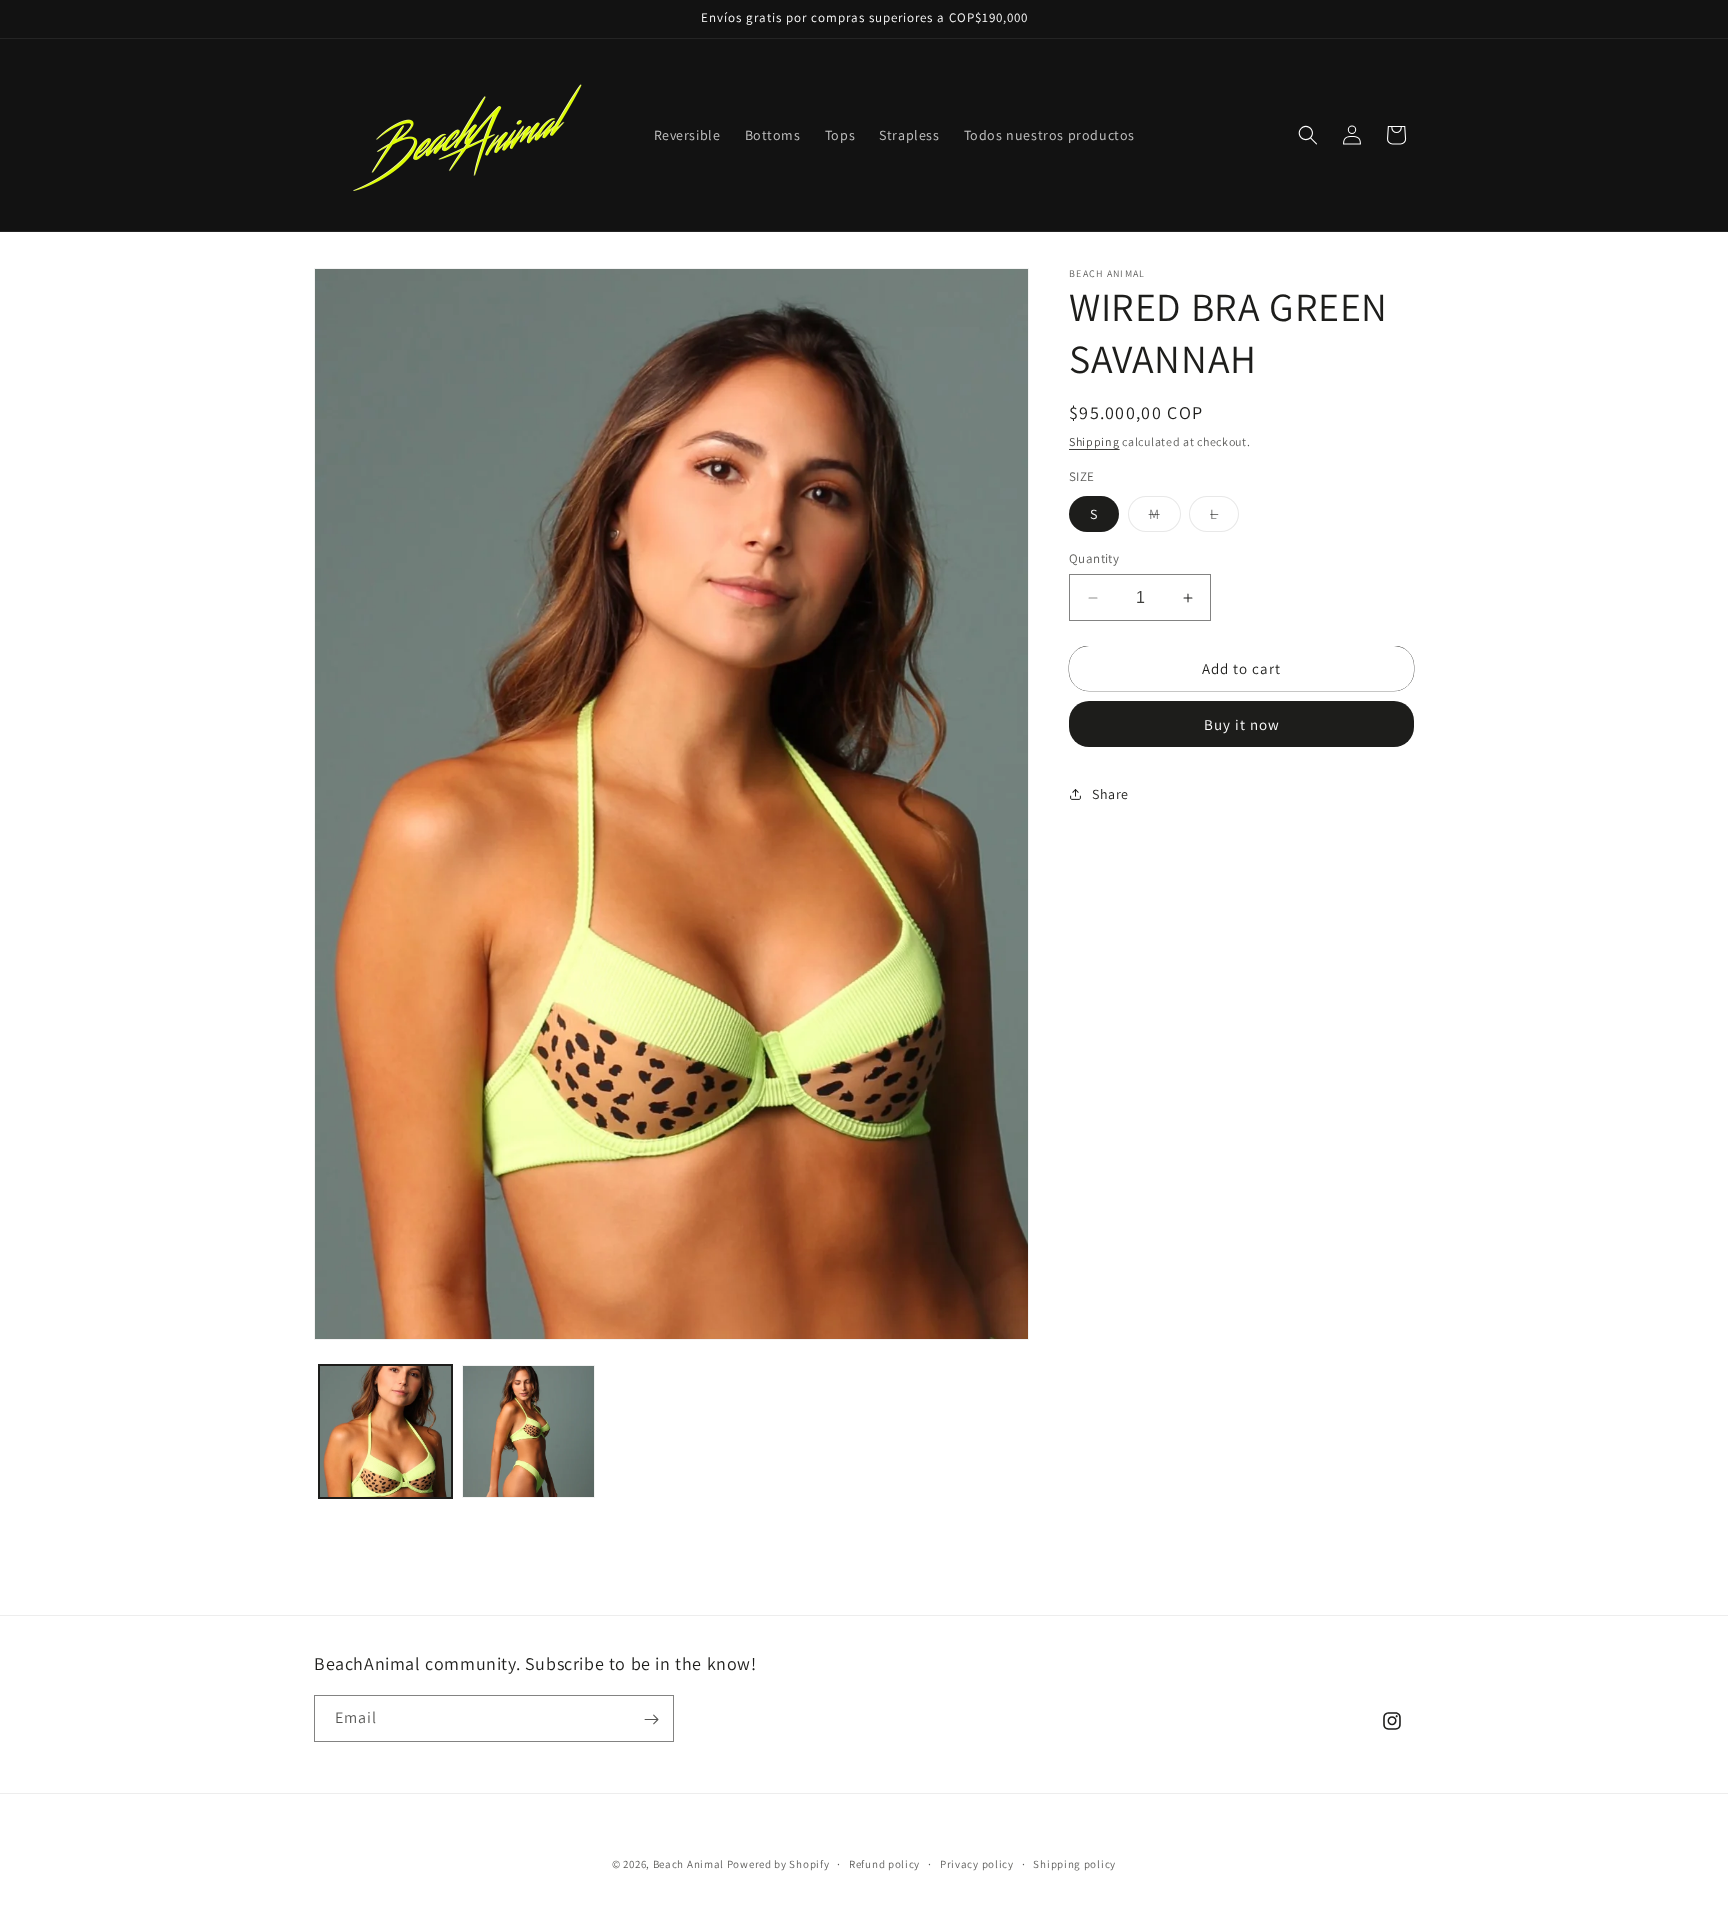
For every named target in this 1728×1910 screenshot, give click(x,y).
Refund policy (884, 1863)
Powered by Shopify (778, 1864)
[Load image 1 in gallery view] (385, 1431)
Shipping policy (1074, 1863)
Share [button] (1110, 794)
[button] (1308, 135)
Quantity (1094, 558)
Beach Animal (688, 1864)
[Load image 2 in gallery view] (528, 1431)
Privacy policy (977, 1863)
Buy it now (1242, 724)
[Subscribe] (651, 1719)
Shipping (1094, 441)
